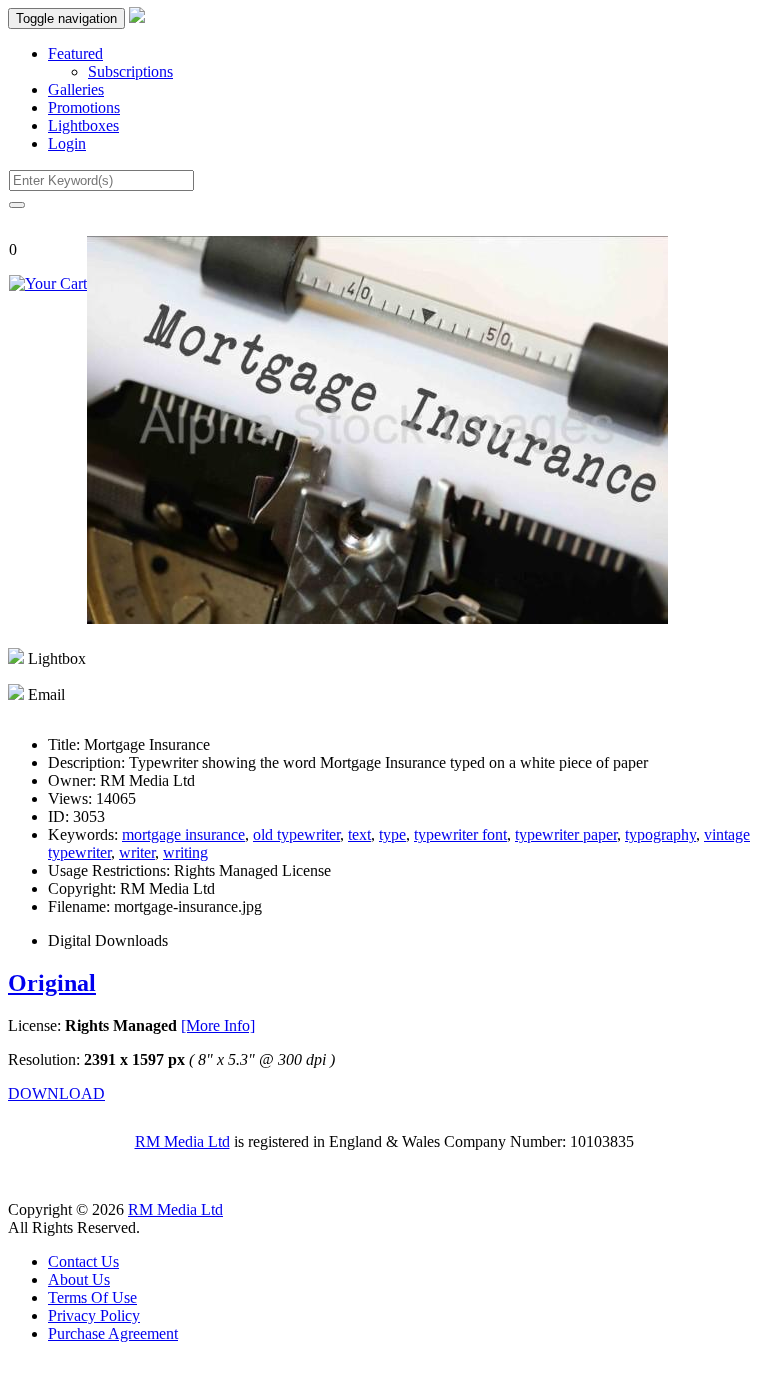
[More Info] (218, 1025)
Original (52, 983)
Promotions (84, 107)
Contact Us (83, 1261)
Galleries (76, 89)
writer (137, 852)
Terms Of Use (92, 1297)
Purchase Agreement (113, 1333)
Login (67, 143)
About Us (79, 1279)
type (392, 834)
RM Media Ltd (182, 1141)
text (359, 834)
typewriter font (460, 834)
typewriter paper (566, 834)
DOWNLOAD (56, 1093)
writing (185, 852)
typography (660, 834)
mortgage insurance (183, 834)
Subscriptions (130, 71)
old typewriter (296, 834)
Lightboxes (83, 125)
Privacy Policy (94, 1315)
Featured (75, 53)
